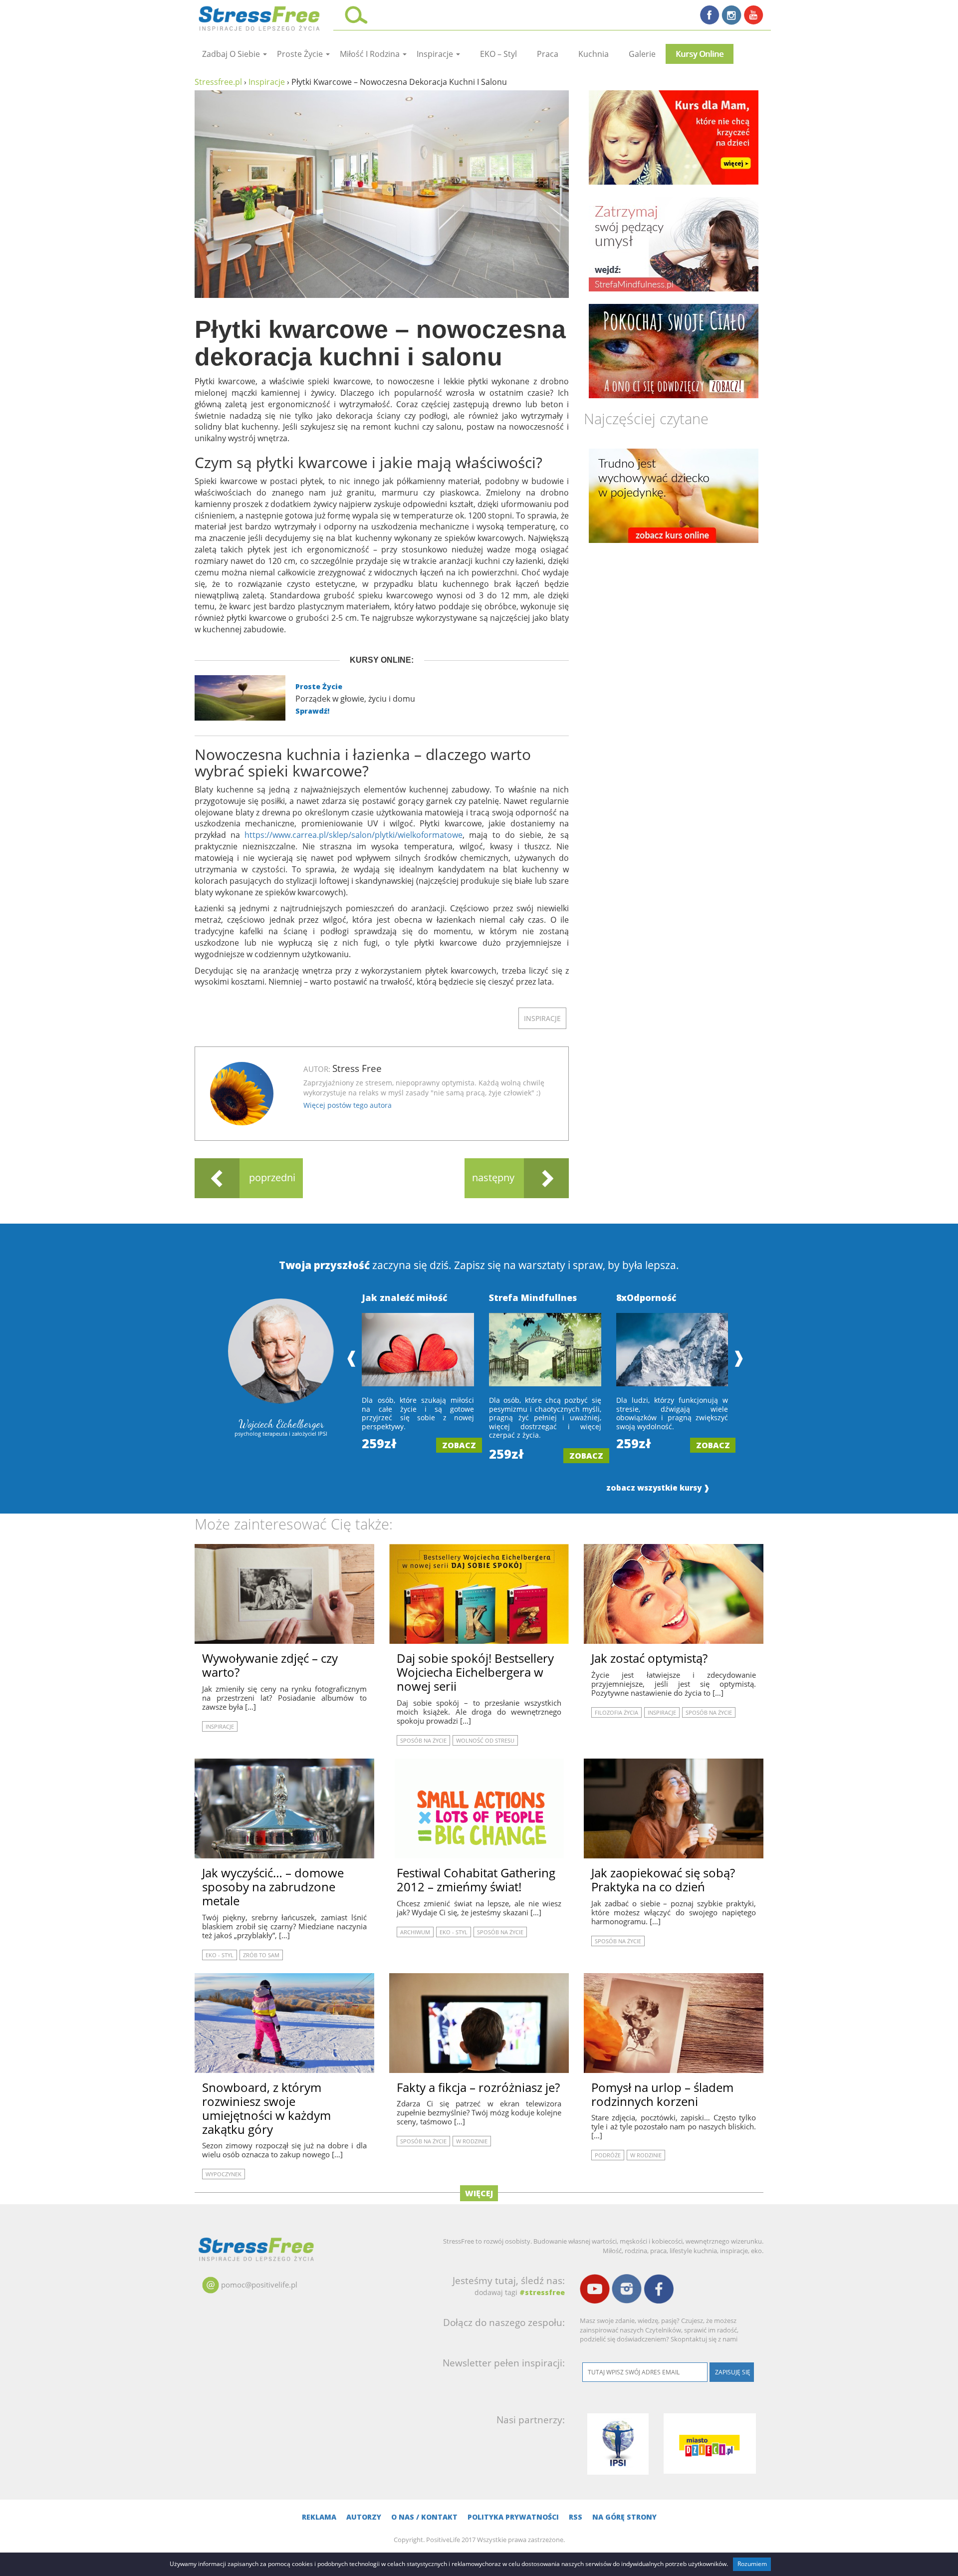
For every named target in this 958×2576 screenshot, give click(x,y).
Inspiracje (436, 54)
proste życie (301, 54)
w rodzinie (472, 2141)
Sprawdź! (312, 711)
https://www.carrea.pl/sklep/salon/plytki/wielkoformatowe (354, 835)
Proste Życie (319, 686)
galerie (642, 54)
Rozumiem (752, 2564)
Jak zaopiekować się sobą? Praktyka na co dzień (663, 1880)
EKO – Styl (498, 54)
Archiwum (415, 1932)
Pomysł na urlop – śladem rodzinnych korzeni (662, 2094)
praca (548, 54)
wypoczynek (224, 2174)
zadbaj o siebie (232, 54)
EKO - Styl (220, 1955)
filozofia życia (616, 1712)
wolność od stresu (485, 1740)
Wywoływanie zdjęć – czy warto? (270, 1665)
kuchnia (594, 54)
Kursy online (700, 54)
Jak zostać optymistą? (649, 1658)
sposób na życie (423, 1740)
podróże (608, 2155)
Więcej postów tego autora (348, 1105)
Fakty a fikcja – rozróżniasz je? (478, 2087)
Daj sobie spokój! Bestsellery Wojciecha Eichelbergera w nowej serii (475, 1672)
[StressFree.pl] (260, 17)
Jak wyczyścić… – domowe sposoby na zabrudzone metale (273, 1887)
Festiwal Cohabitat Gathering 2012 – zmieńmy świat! (476, 1880)
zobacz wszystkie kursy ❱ (658, 1488)
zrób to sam (261, 1955)
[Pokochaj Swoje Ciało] (674, 351)
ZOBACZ (459, 1445)
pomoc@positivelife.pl (259, 2285)
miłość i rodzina (371, 54)
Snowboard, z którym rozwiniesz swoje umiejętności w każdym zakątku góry (266, 2108)
